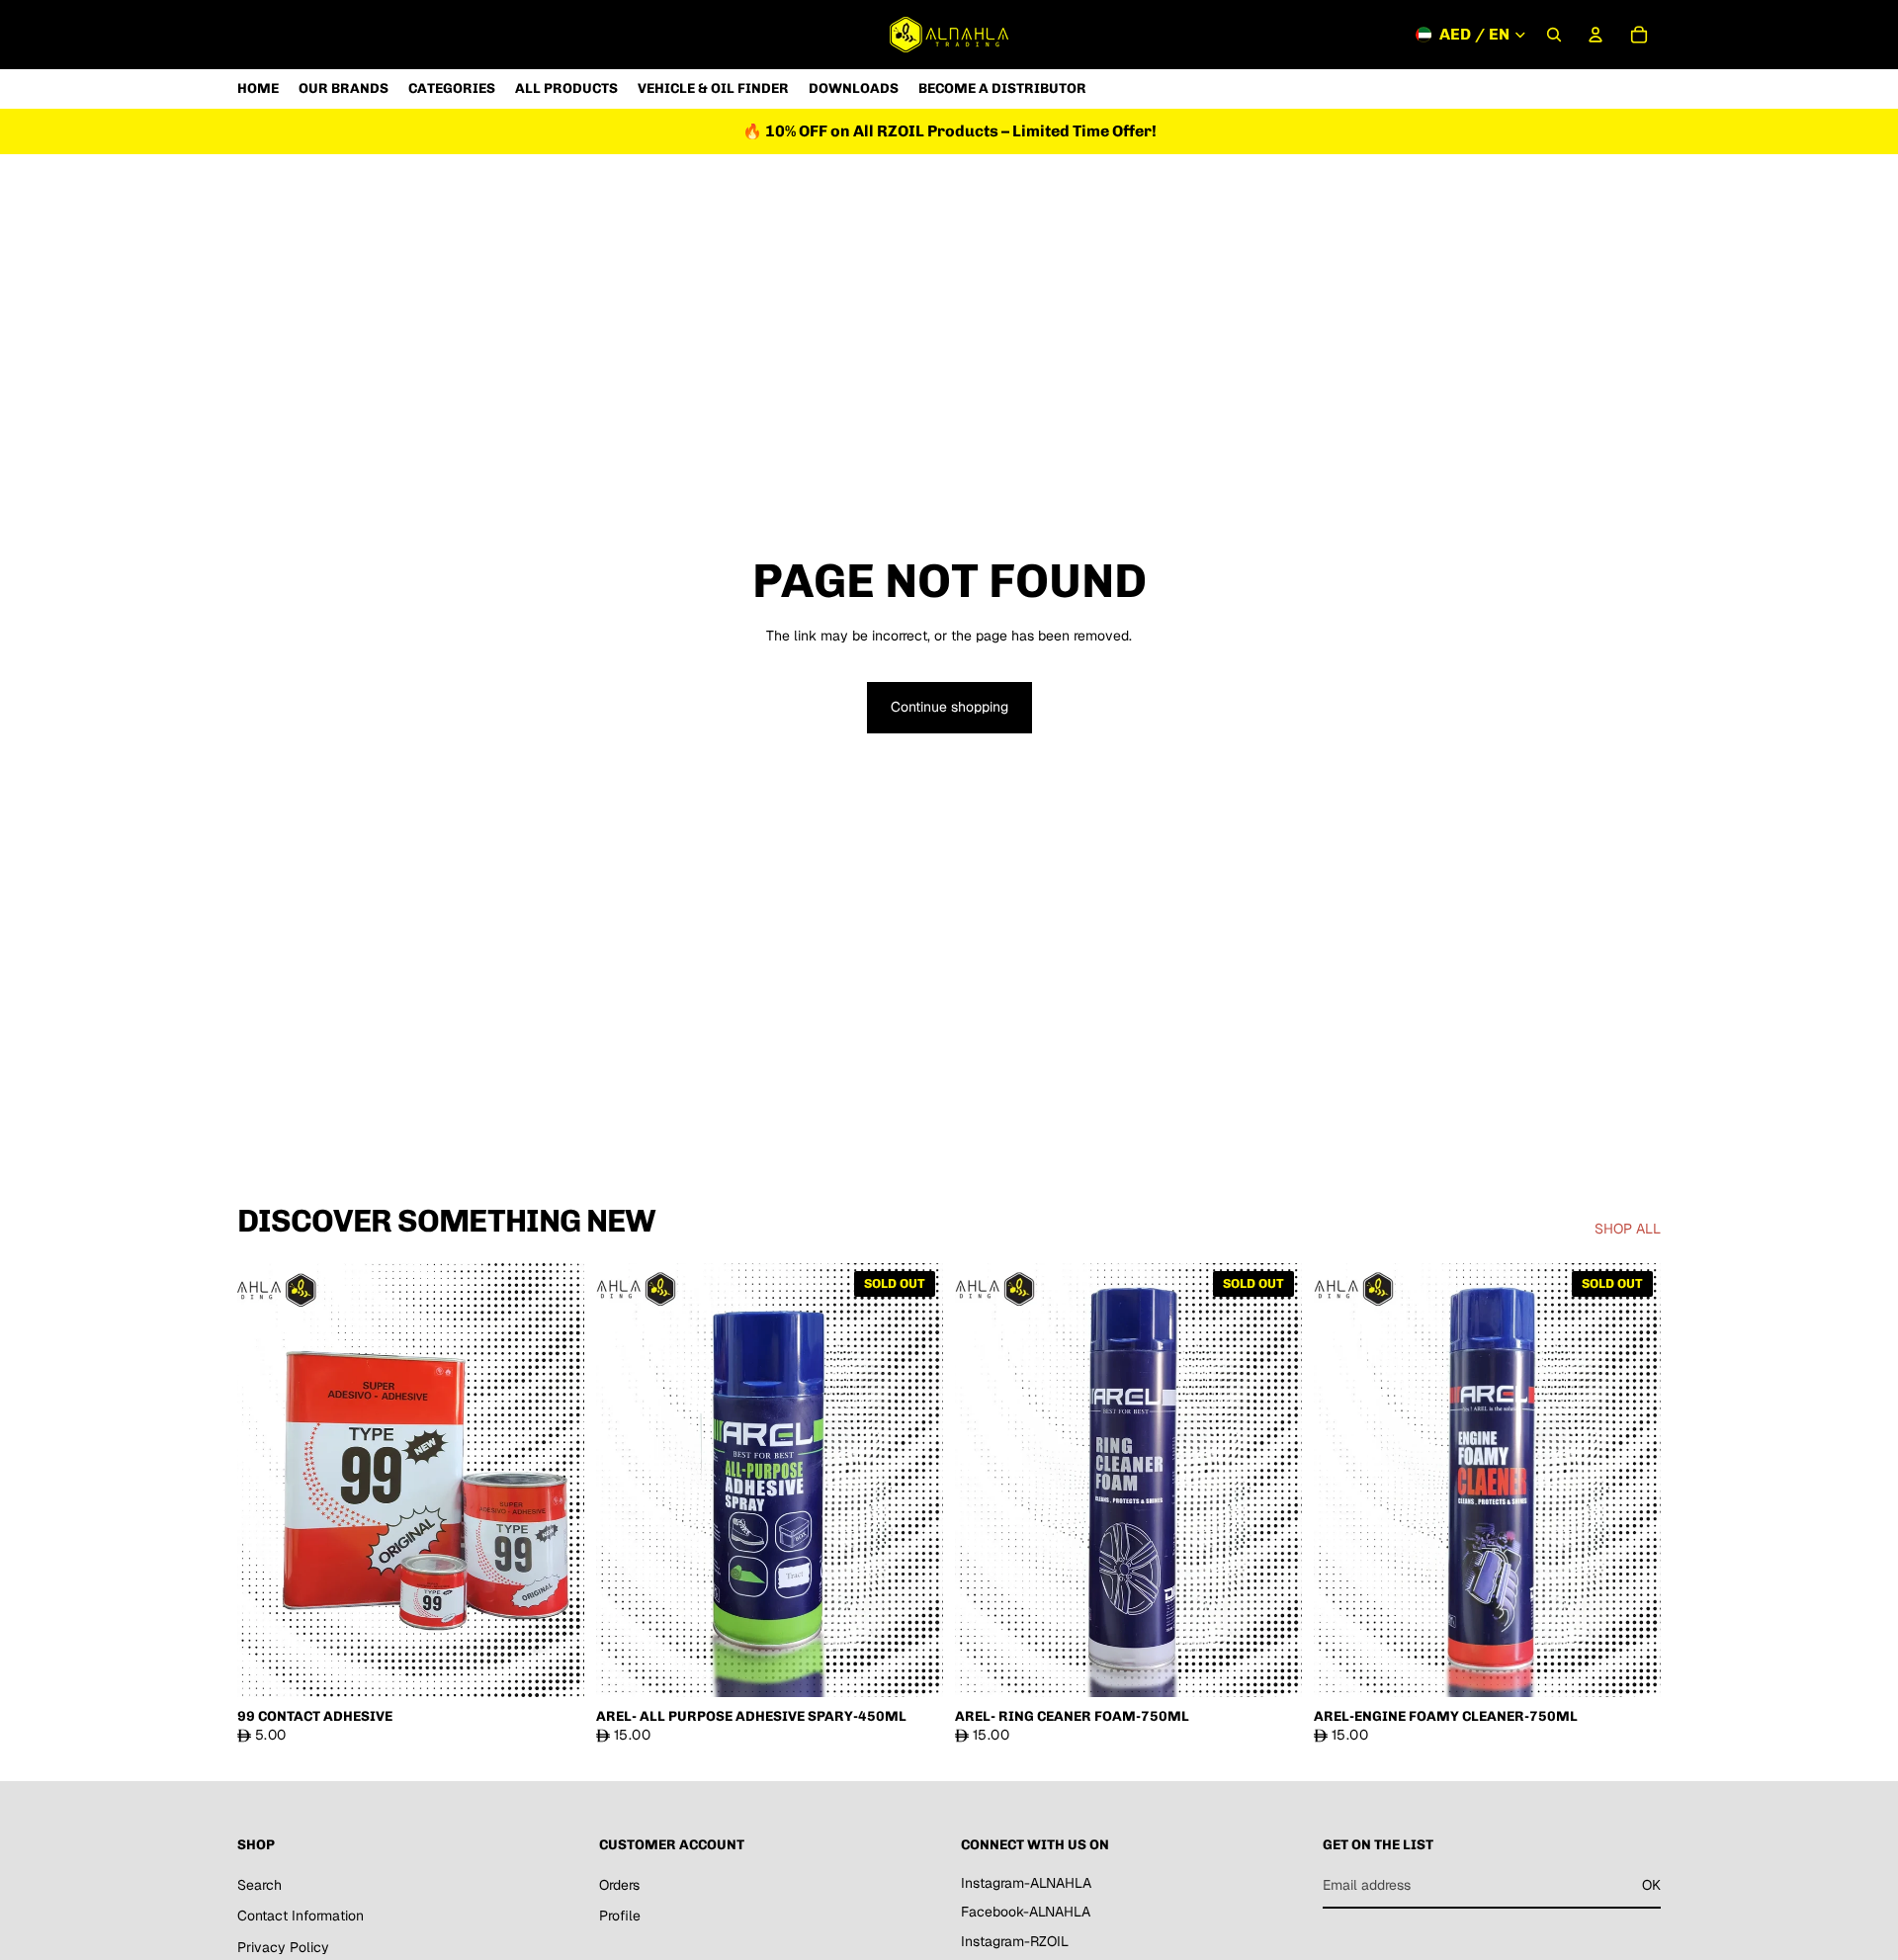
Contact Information (301, 1917)
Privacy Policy (283, 1947)
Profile (620, 1917)
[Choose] (554, 1666)
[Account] (1596, 35)
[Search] (1554, 35)
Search (259, 1885)
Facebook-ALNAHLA (1026, 1913)
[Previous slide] (267, 1480)
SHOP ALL (1628, 1229)
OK (1651, 1885)
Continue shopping (949, 707)
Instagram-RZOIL (1015, 1941)
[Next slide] (555, 1480)
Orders (619, 1885)
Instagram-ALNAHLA (1026, 1883)
